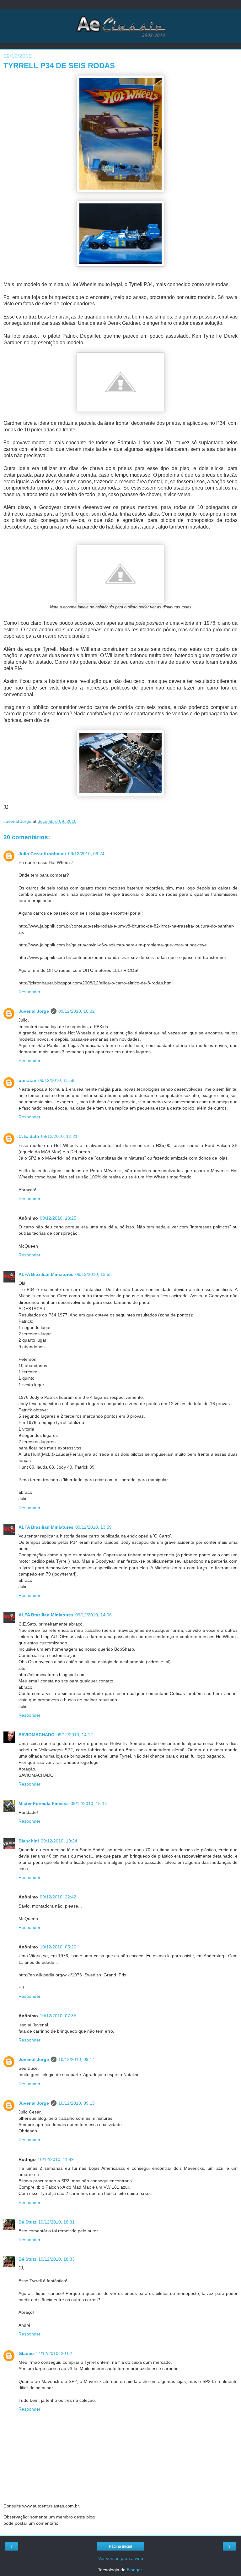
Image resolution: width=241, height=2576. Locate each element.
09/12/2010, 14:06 (94, 1615)
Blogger (134, 2570)
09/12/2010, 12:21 (59, 1136)
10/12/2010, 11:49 (56, 2159)
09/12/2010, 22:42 (58, 1897)
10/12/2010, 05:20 (58, 1947)
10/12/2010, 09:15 (77, 2103)
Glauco (26, 2353)
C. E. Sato (29, 1136)
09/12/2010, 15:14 (89, 1803)
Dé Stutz (27, 2222)
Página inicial (120, 2546)
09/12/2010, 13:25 (58, 1218)
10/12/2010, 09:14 (77, 2059)
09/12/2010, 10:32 (77, 1011)
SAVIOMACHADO (37, 1735)
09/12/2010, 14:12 (75, 1735)
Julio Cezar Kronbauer (42, 854)
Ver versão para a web (121, 2558)
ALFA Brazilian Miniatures (46, 1274)
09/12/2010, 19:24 (59, 1841)
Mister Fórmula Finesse (44, 1803)
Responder (29, 992)
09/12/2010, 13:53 (94, 1274)
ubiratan (27, 1080)
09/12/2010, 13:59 (94, 1527)
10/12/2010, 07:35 (58, 2016)
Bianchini (29, 1841)
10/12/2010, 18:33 (56, 2259)
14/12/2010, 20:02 (54, 2353)
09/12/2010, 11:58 (56, 1080)
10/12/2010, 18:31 (56, 2222)
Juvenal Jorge (34, 1011)
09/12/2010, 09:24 (86, 854)
